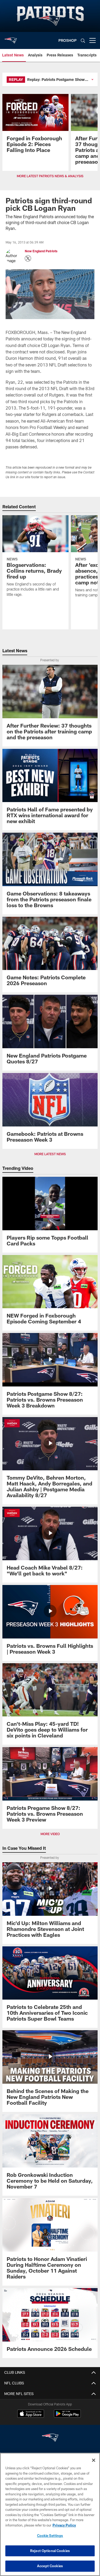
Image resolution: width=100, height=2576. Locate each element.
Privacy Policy (64, 2525)
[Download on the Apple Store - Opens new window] (31, 2414)
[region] (50, 2514)
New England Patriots (41, 251)
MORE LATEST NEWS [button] (50, 1154)
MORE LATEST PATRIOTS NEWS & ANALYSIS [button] (50, 176)
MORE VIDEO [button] (50, 1834)
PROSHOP (67, 40)
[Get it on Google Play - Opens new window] (67, 2416)
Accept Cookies (50, 2566)
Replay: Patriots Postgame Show (56, 79)
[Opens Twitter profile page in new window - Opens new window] (28, 258)
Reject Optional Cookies (50, 2551)
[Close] (94, 2460)
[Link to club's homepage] (11, 38)
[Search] (83, 41)
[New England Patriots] (50, 2438)
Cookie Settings (50, 2536)
